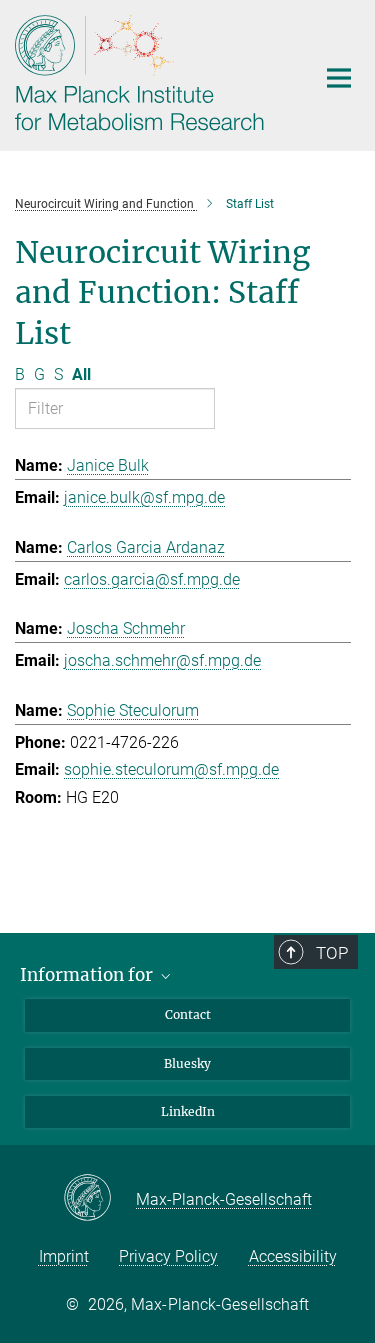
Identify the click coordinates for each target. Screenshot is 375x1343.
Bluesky (187, 1063)
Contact (188, 1014)
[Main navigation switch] (339, 78)
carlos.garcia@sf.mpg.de (152, 579)
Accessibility (293, 1256)
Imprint (64, 1256)
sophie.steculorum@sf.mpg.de (171, 769)
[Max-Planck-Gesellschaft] (99, 1199)
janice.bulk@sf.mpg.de (144, 497)
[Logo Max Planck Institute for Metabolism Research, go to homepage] (150, 73)
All (81, 374)
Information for (88, 975)
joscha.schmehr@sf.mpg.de (162, 660)
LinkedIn (188, 1111)
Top (332, 953)
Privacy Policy (168, 1256)
